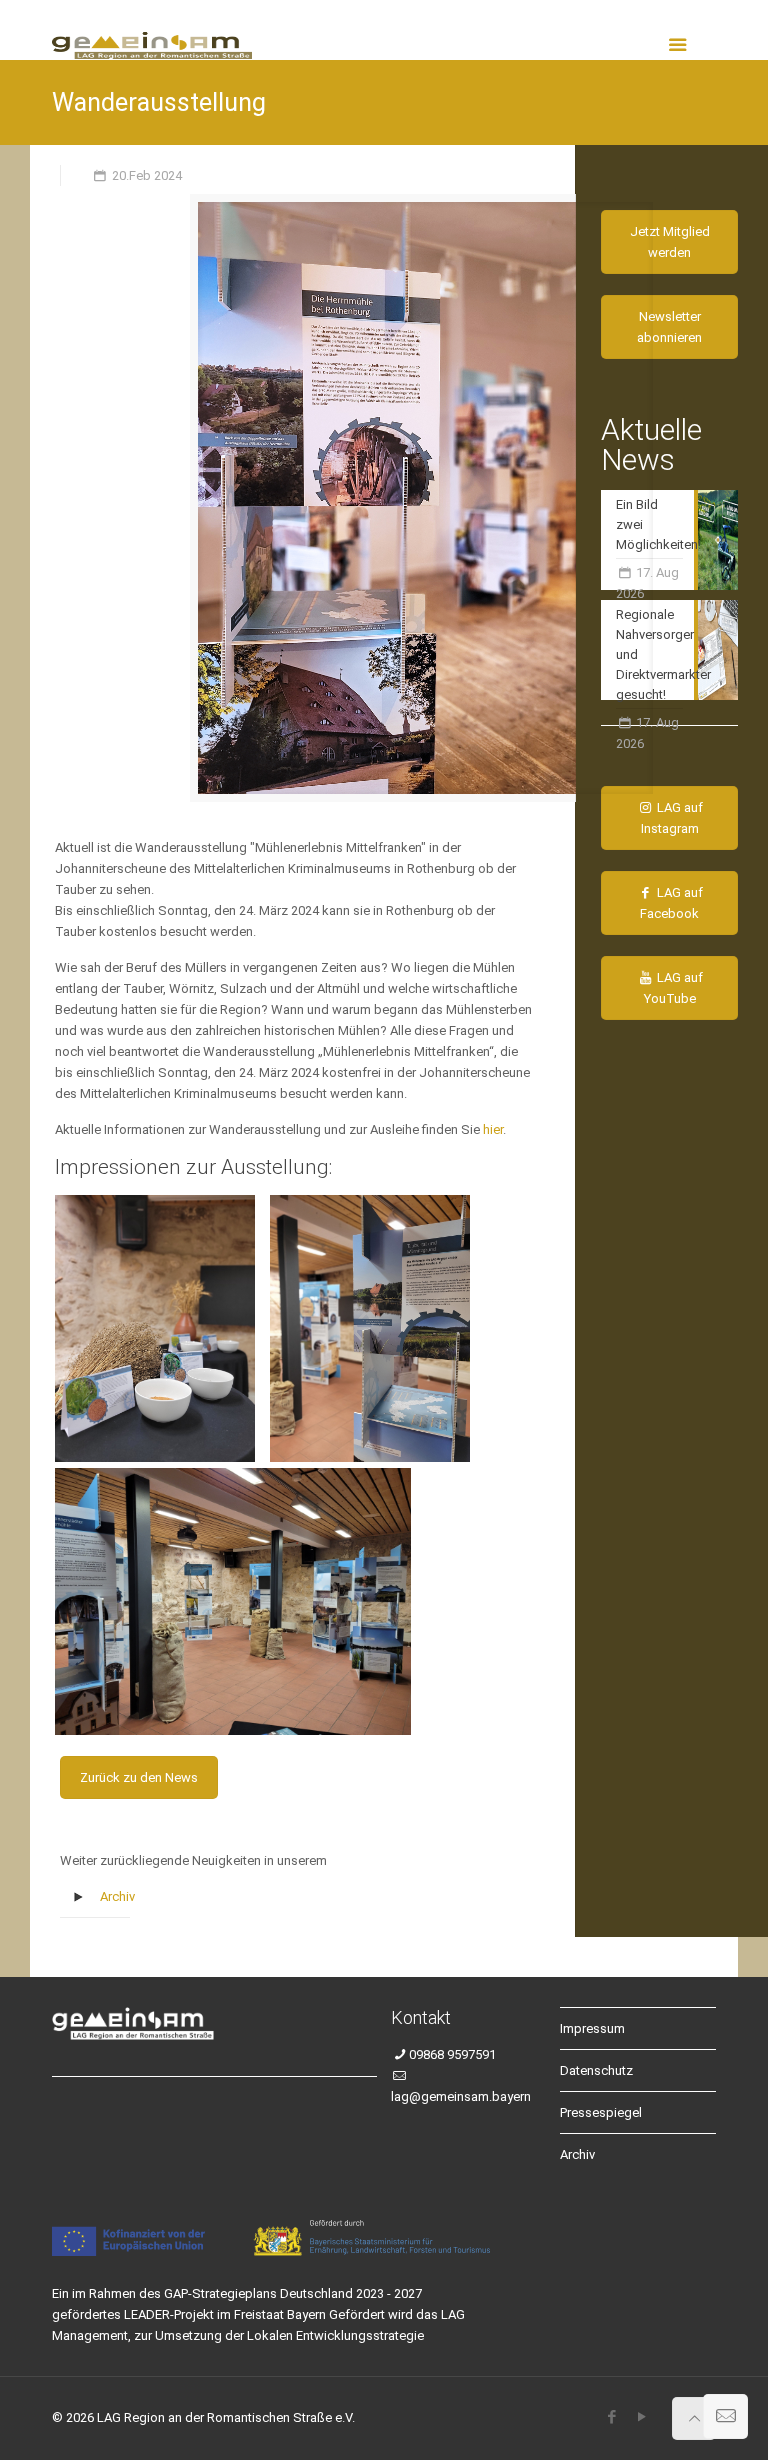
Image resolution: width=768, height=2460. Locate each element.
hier (493, 1129)
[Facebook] (611, 2417)
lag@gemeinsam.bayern (461, 2096)
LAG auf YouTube (674, 988)
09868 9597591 (452, 2054)
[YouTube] (641, 2417)
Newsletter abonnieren (669, 327)
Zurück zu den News (139, 1777)
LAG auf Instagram (672, 818)
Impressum (592, 2028)
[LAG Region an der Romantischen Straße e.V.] (152, 30)
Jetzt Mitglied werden (670, 242)
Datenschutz (596, 2070)
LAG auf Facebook (671, 903)
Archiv (117, 1896)
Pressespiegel (601, 2112)
